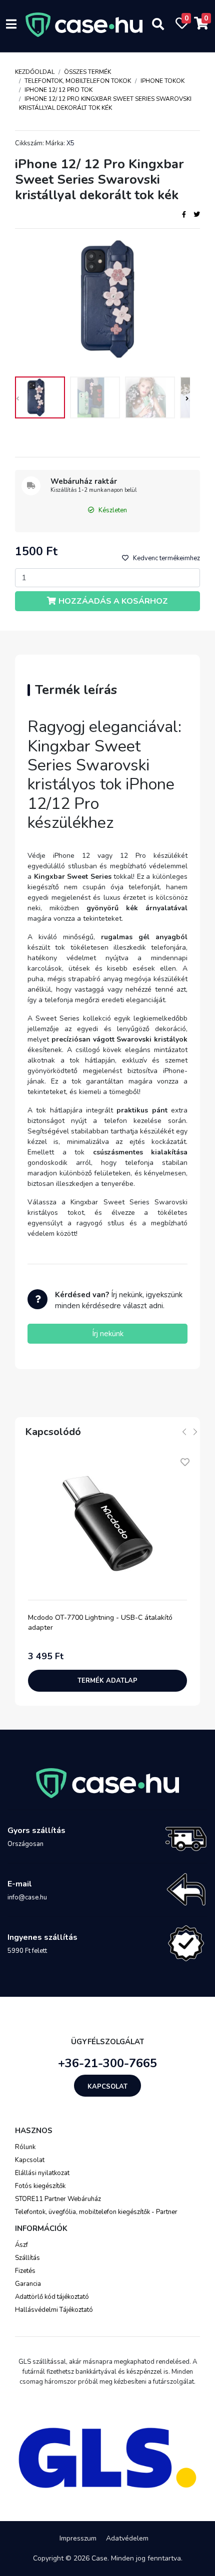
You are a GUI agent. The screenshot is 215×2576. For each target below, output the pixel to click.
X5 (70, 143)
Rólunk (25, 2147)
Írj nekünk (108, 1334)
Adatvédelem (127, 2538)
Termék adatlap (107, 1681)
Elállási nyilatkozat (42, 2173)
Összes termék (87, 72)
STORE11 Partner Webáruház (58, 2199)
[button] (186, 400)
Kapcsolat (107, 2087)
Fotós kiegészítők (40, 2186)
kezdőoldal (35, 72)
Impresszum (78, 2538)
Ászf (21, 2245)
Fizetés (25, 2271)
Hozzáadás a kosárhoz (113, 601)
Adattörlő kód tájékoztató (52, 2297)
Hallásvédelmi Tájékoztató (54, 2310)
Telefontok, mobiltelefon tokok (78, 81)
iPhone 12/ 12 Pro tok (58, 90)
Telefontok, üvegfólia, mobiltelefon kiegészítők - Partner (96, 2212)
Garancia (28, 2284)
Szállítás (27, 2258)
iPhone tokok (162, 81)
